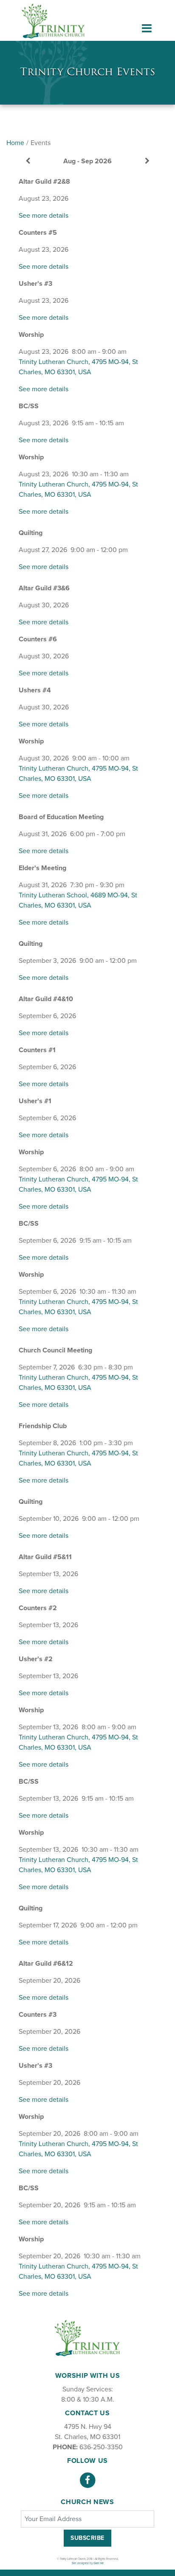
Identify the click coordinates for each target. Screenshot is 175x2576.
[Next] (147, 161)
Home (15, 143)
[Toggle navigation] (147, 28)
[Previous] (28, 161)
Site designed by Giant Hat (88, 2563)
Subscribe (87, 2538)
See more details (44, 216)
